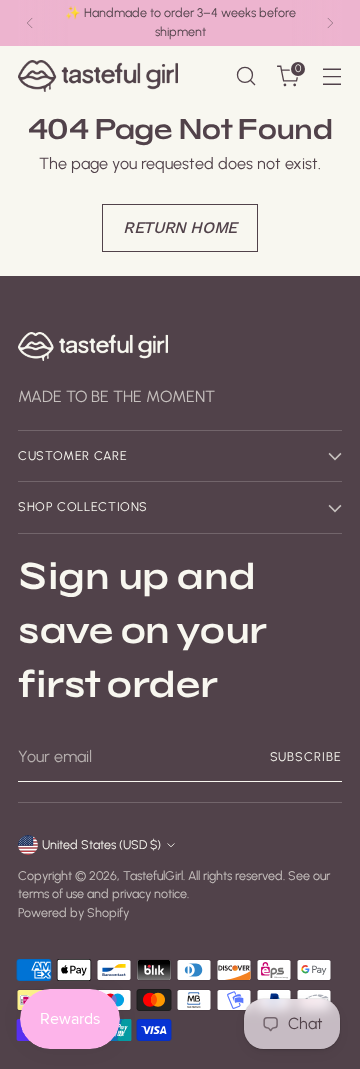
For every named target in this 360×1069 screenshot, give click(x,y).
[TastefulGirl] (98, 75)
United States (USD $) (101, 844)
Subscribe (306, 756)
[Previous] (30, 23)
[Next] (330, 23)
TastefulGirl (153, 875)
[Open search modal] (245, 76)
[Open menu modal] (331, 76)
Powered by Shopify (73, 912)
